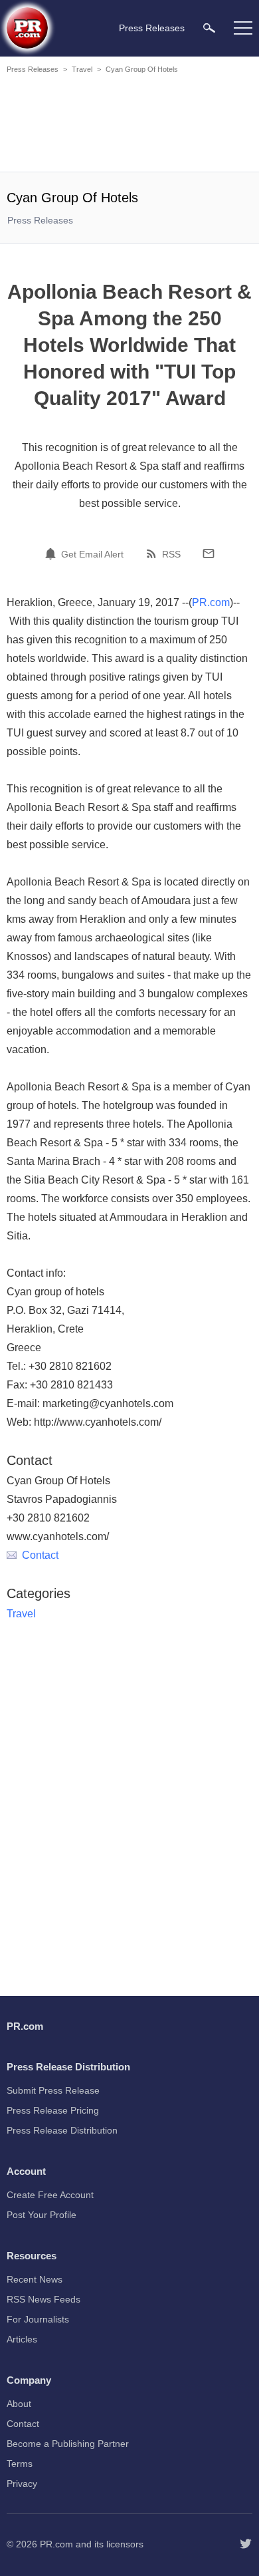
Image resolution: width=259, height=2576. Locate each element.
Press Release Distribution (62, 2130)
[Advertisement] (129, 125)
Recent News (35, 2279)
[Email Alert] (52, 554)
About (19, 2404)
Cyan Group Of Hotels (142, 69)
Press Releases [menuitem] (152, 28)
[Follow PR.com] (246, 2544)
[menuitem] (209, 28)
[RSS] (153, 554)
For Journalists (38, 2319)
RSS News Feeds (43, 2299)
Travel (82, 69)
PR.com (211, 602)
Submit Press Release (53, 2090)
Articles (22, 2339)
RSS (171, 554)
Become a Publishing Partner (68, 2444)
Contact (40, 1555)
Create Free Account (50, 2195)
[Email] (209, 554)
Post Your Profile (42, 2215)
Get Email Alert (92, 554)
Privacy (22, 2484)
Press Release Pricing (53, 2110)
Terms (20, 2464)
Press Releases (33, 69)
